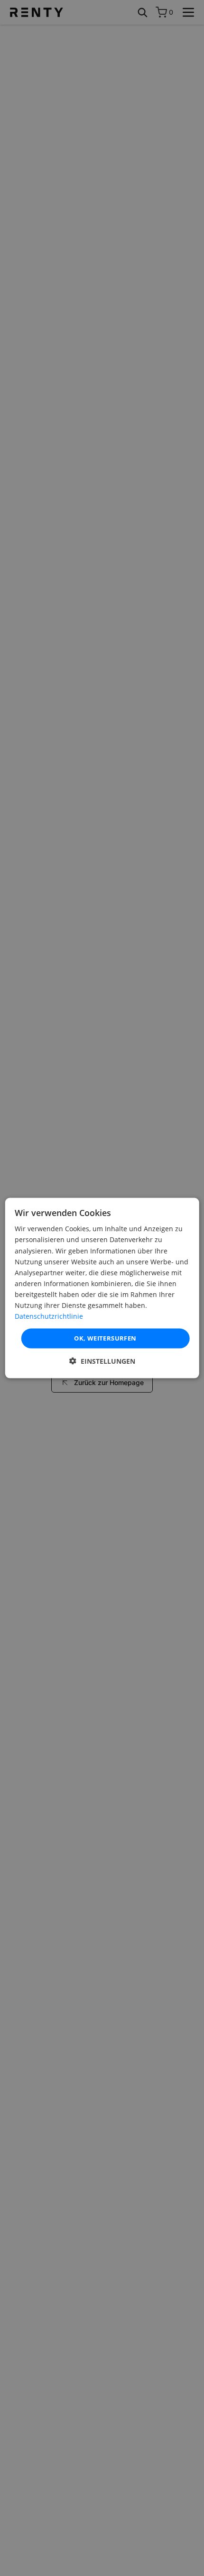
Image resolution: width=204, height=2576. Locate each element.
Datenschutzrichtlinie (49, 1316)
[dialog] (102, 1288)
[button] (102, 1361)
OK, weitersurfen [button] (105, 1338)
